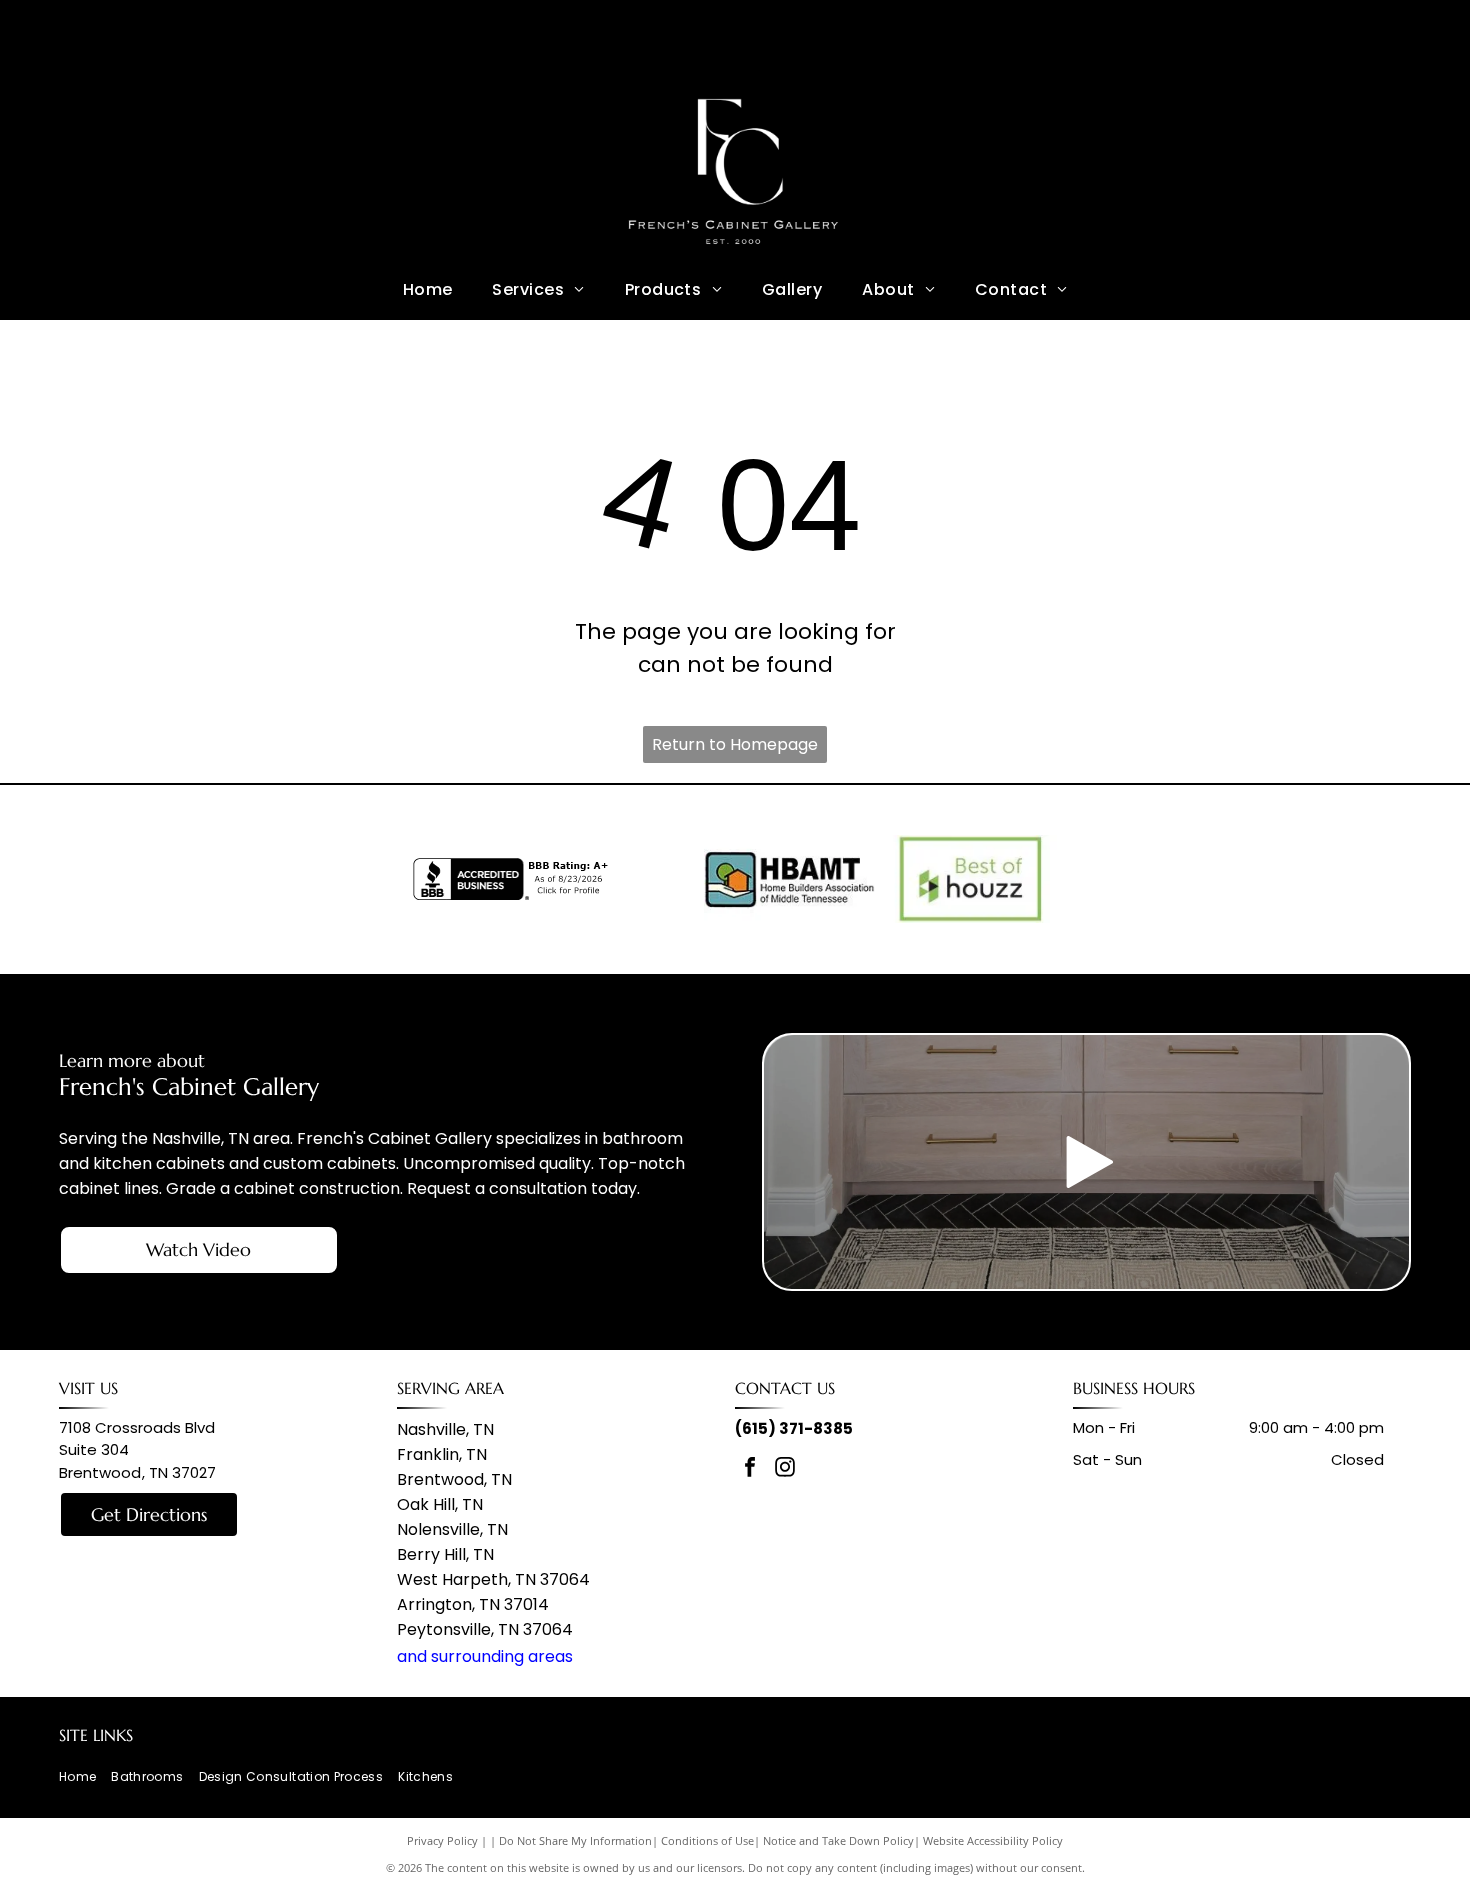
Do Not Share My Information (575, 1840)
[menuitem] (428, 289)
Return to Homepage (735, 744)
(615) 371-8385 (794, 1428)
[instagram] (785, 1469)
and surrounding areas (485, 1656)
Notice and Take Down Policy (838, 1840)
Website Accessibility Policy (993, 1840)
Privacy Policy (442, 1840)
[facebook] (750, 1469)
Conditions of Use (707, 1840)
